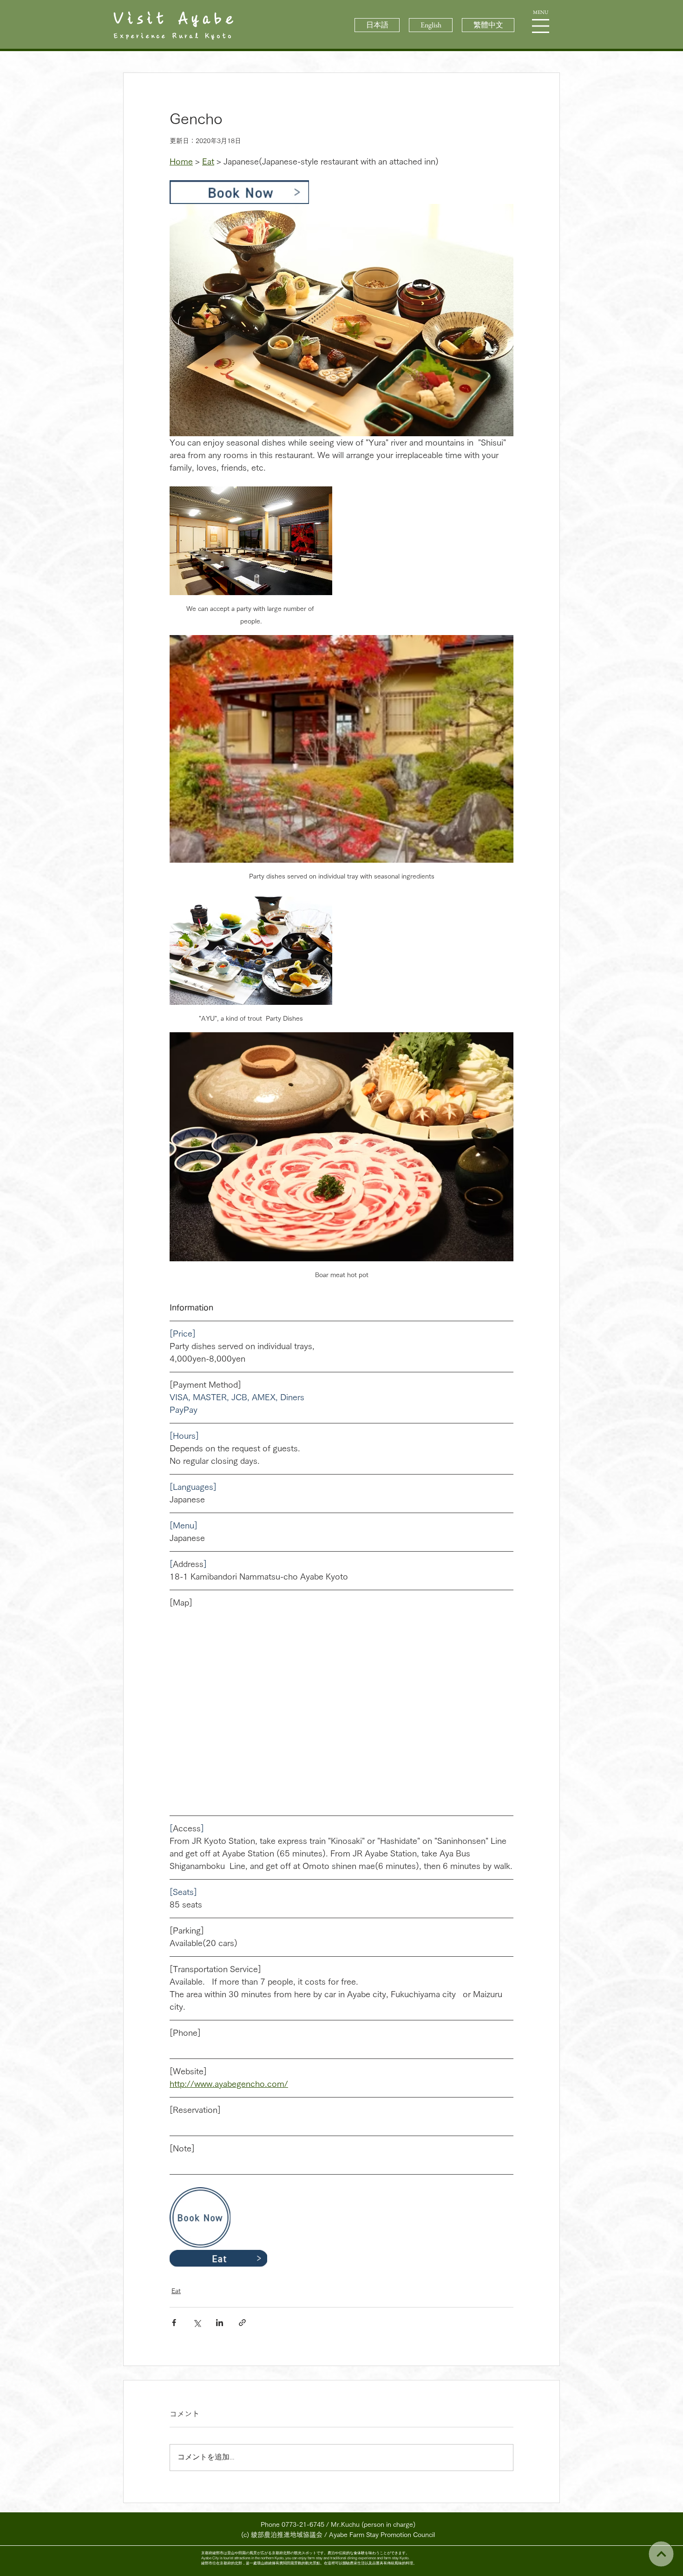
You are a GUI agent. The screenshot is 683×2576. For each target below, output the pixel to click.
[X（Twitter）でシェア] (197, 2323)
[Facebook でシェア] (174, 2323)
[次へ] (661, 2554)
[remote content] (341, 1705)
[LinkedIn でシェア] (220, 2323)
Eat (176, 2291)
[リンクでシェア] (242, 2323)
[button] (541, 26)
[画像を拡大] (341, 320)
